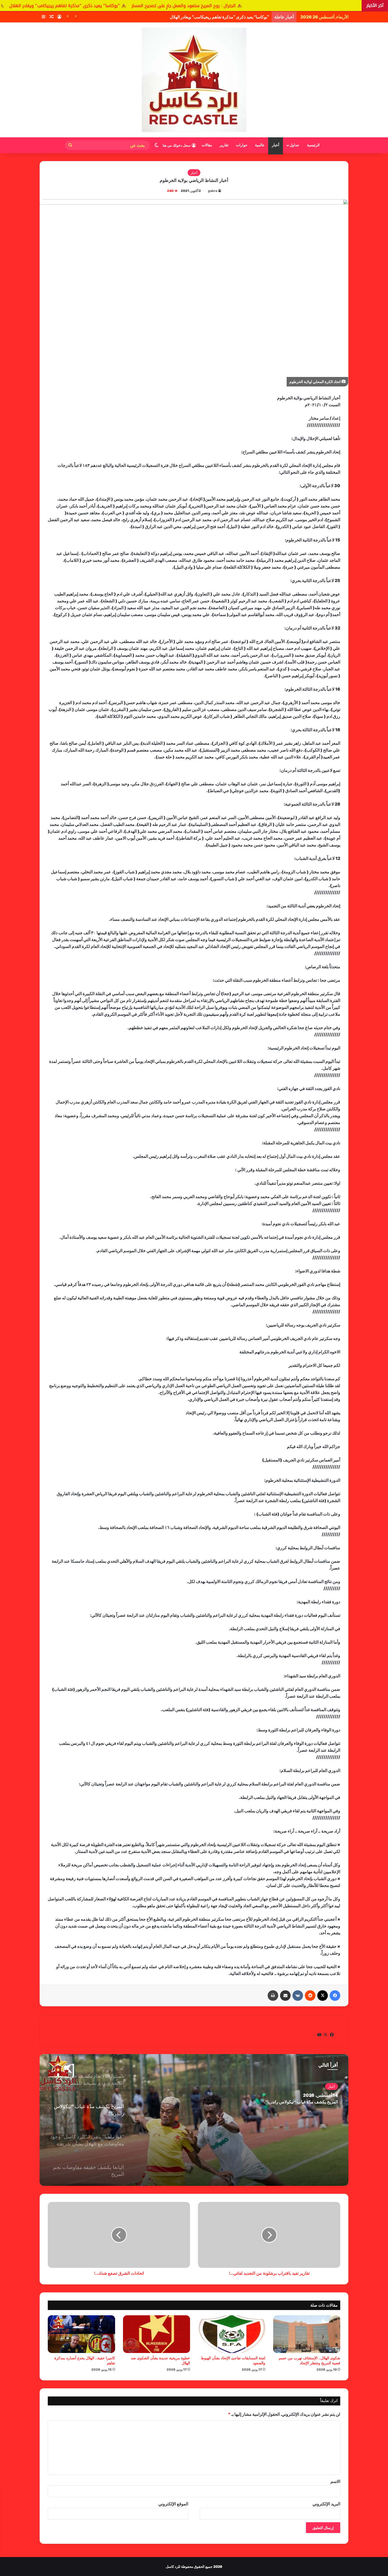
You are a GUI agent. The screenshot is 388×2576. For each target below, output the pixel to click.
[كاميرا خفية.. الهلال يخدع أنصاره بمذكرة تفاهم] (81, 2334)
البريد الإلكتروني (326, 2504)
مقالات (207, 145)
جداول (294, 145)
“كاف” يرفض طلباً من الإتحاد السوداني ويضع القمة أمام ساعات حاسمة (209, 17)
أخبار (276, 145)
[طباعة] (273, 1996)
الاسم (335, 2481)
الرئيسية (313, 145)
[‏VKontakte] (298, 1996)
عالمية (260, 145)
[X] (323, 1996)
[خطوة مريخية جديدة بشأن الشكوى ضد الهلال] (157, 2334)
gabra (213, 191)
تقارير (224, 145)
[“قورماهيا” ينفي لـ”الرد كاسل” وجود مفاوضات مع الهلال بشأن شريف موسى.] (194, 2120)
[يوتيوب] (319, 2035)
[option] (194, 2120)
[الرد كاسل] (194, 80)
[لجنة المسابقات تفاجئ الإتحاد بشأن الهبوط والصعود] (232, 2334)
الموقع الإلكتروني (173, 2504)
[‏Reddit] (310, 1996)
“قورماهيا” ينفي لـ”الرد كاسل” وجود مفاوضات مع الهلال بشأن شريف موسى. (271, 2102)
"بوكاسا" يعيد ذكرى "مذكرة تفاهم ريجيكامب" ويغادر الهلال (195, 6)
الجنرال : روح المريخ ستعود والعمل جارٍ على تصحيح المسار (314, 6)
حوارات (242, 145)
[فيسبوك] (335, 1996)
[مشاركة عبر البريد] (285, 1996)
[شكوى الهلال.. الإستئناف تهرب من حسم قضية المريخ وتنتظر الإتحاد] (307, 2334)
